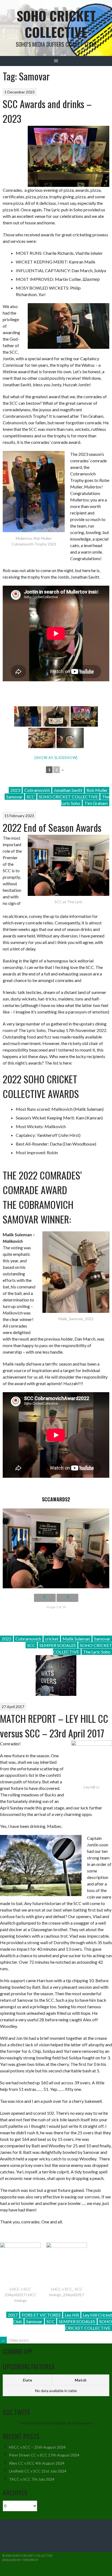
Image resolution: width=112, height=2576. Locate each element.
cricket (52, 1639)
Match (81, 2380)
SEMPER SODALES (58, 1645)
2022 (7, 1639)
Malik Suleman (76, 1639)
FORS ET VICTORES (41, 2315)
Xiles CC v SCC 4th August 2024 (37, 2463)
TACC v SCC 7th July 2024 (32, 2479)
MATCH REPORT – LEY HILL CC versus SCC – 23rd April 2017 (54, 1726)
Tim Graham (96, 803)
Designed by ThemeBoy (20, 2560)
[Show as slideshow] (56, 758)
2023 (15, 790)
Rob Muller (97, 790)
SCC (31, 797)
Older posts (15, 2340)
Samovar (14, 797)
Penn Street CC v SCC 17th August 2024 (44, 2455)
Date (27, 2380)
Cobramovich (37, 790)
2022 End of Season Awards (52, 827)
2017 (13, 2315)
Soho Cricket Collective (56, 24)
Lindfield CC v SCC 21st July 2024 (38, 2471)
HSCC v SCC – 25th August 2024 (37, 2447)
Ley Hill (72, 2315)
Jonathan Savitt (68, 790)
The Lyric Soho (97, 1652)
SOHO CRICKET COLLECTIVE (68, 797)
